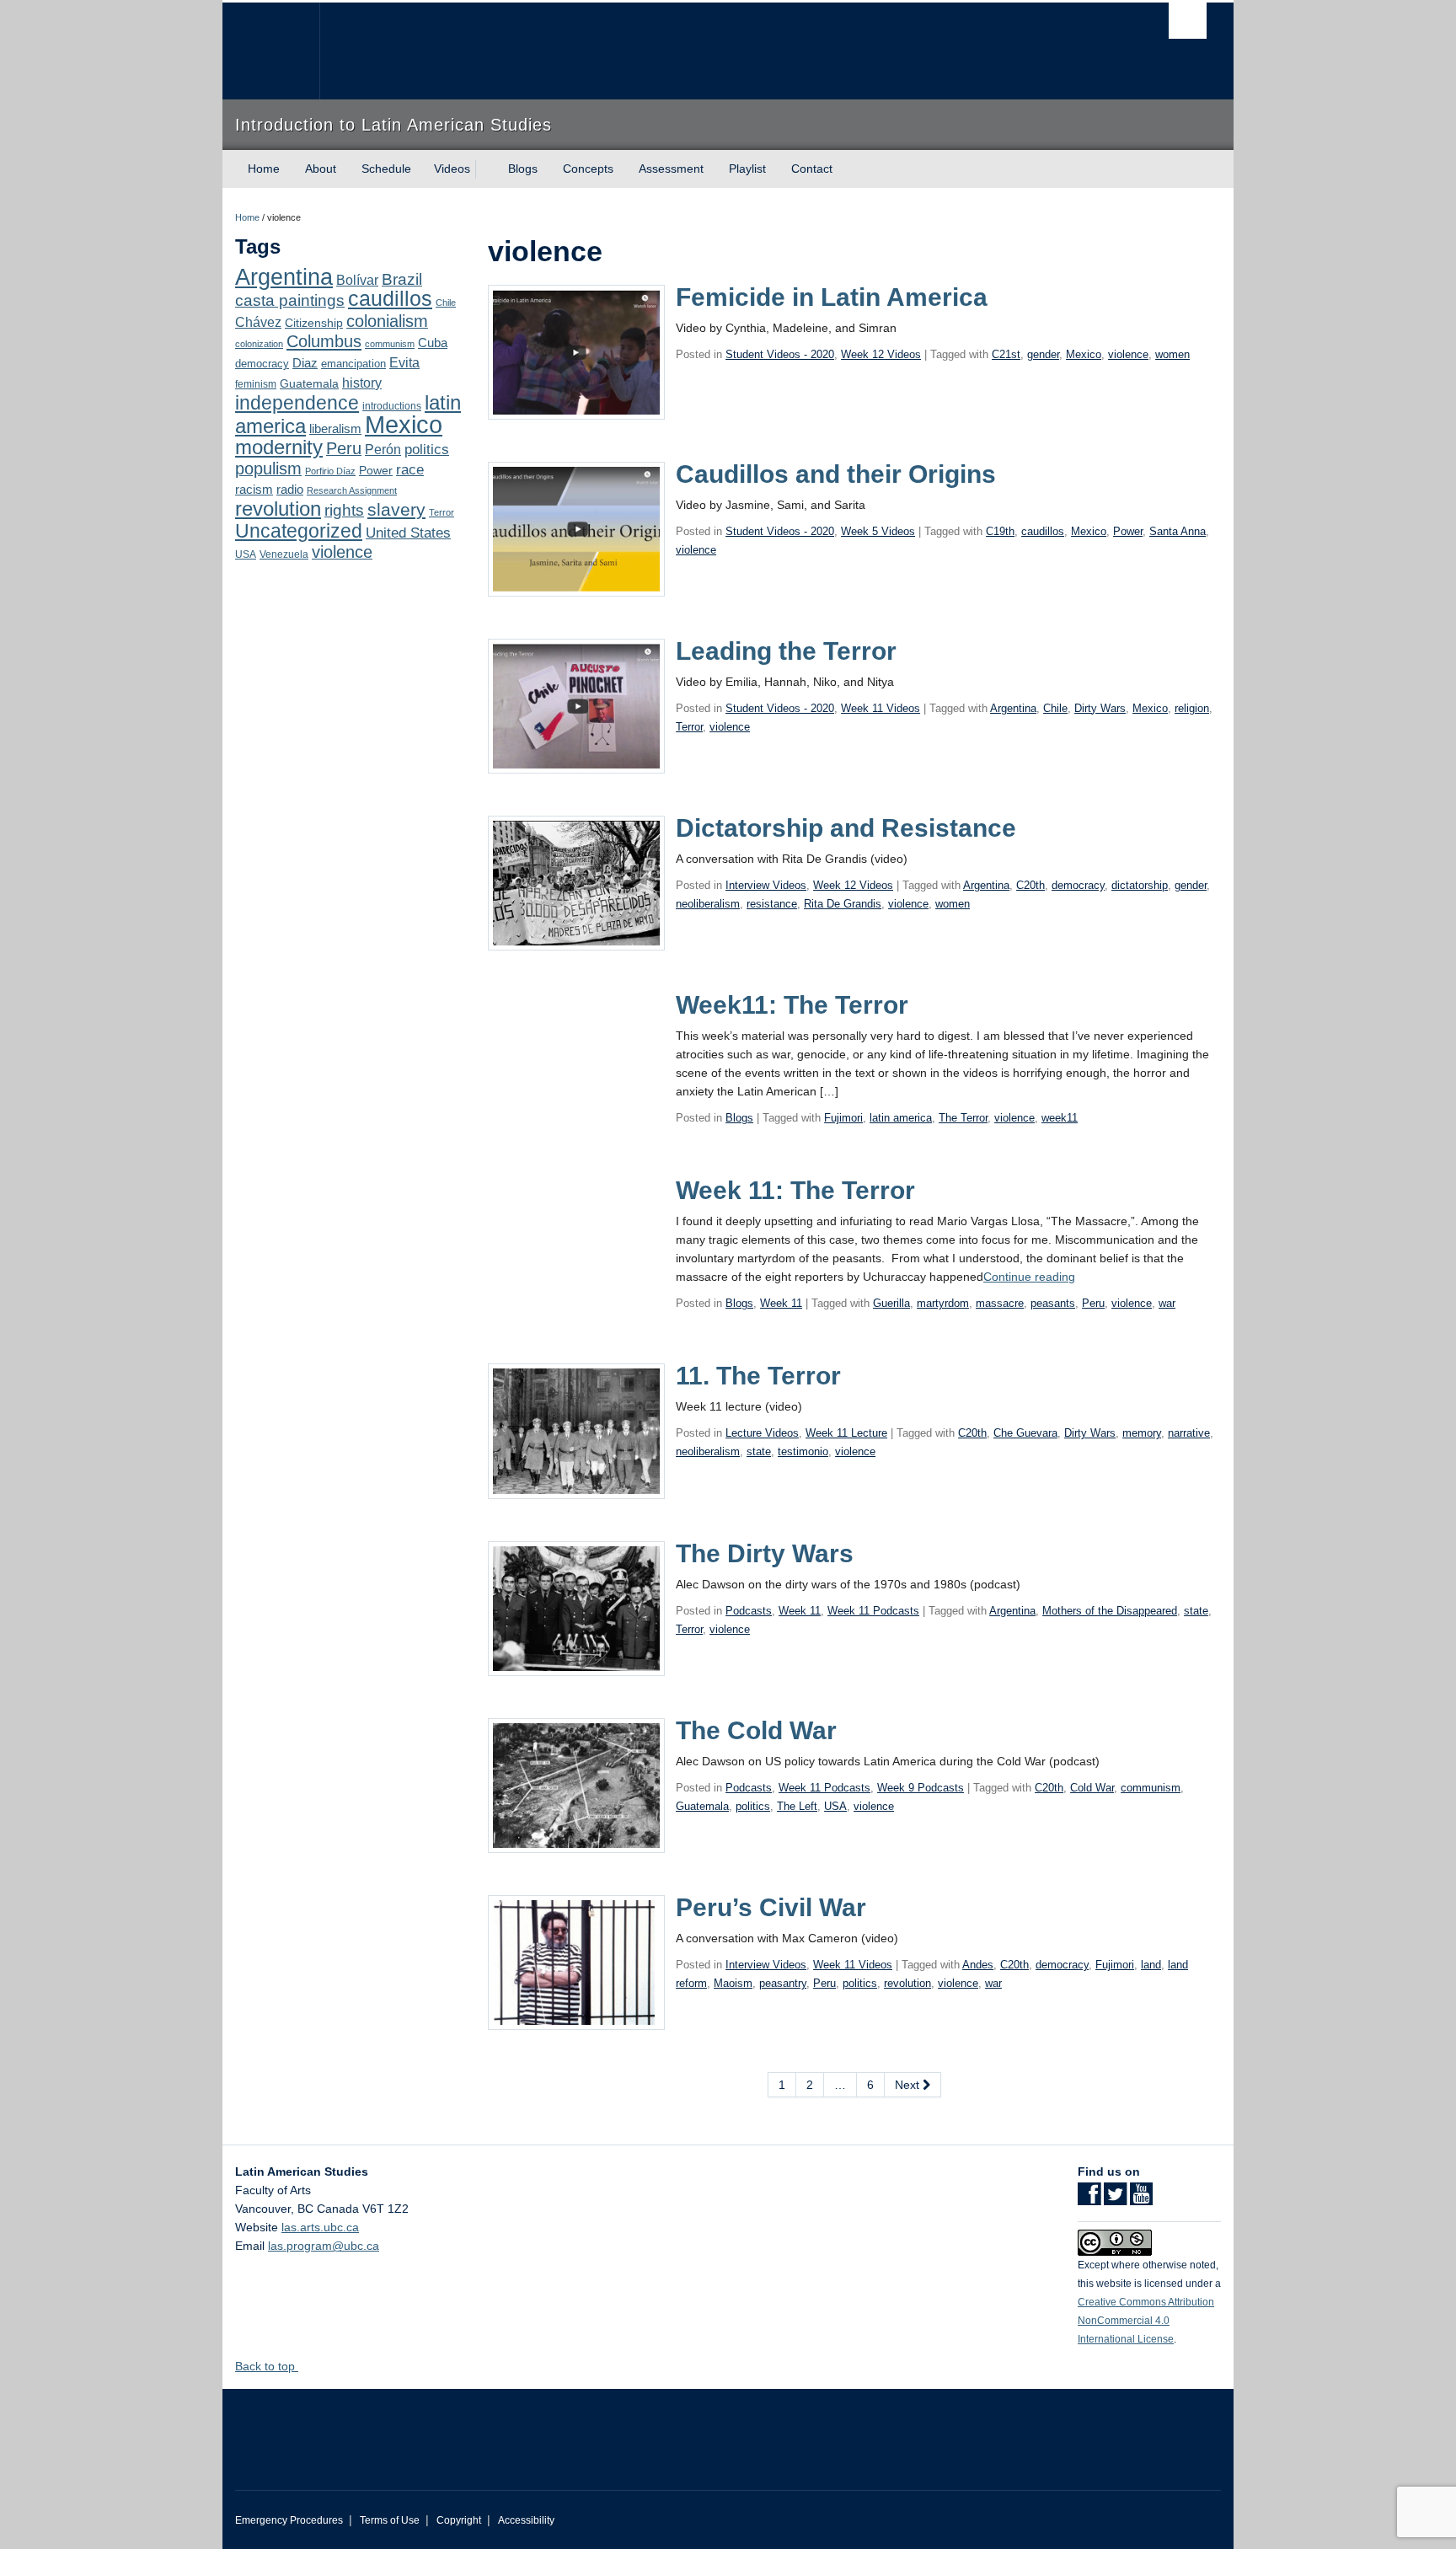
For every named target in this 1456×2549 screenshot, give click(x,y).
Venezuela (284, 554)
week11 (1060, 1118)
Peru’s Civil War (771, 1907)
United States (408, 533)
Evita (404, 362)
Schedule (386, 169)
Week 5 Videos (878, 531)
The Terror (963, 1118)
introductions (392, 406)
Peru (344, 448)
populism (268, 469)
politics (427, 450)
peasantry (783, 1983)
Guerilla (891, 1303)
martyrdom (943, 1303)
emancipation (353, 364)
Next (909, 2085)
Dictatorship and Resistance (846, 828)
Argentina (284, 277)
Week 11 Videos (881, 708)
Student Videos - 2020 (780, 354)
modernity (279, 447)
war (1167, 1303)
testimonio (803, 1451)
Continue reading (1029, 1277)
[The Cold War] (576, 1785)
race (410, 469)
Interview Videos (766, 885)
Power (376, 470)
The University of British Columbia (271, 51)
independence (297, 403)
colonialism (387, 321)
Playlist (747, 169)
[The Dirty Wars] (576, 1607)
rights (344, 510)
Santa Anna (1178, 531)
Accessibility (526, 2520)
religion (1192, 708)
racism (254, 490)
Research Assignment (352, 490)
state (759, 1451)
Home (264, 169)
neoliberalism (708, 904)
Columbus (324, 341)
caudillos (390, 299)
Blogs (523, 169)
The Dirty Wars (765, 1553)
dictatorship (1140, 885)
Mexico (404, 424)
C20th (1030, 885)
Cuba (433, 343)
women (1172, 354)
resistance (772, 904)
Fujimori (843, 1118)
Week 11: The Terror (795, 1190)
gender (1043, 354)
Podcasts (749, 1611)
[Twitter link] (1115, 2199)
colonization (259, 344)
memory (1142, 1433)
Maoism (733, 1983)
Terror (442, 512)
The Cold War (756, 1730)
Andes (978, 1965)
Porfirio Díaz (330, 471)
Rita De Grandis (843, 904)
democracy (262, 364)
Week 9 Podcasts (921, 1788)
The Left (797, 1806)
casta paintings (290, 300)
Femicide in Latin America (832, 297)
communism (390, 344)
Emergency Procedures (289, 2520)
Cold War (1092, 1788)
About (321, 169)
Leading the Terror (786, 651)
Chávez (258, 322)
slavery (396, 509)
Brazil (402, 279)
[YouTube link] (1141, 2199)
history (362, 383)
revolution (278, 509)
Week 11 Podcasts (873, 1611)
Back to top (267, 2366)
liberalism (335, 428)
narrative (1189, 1433)
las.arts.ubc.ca (320, 2227)
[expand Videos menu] (485, 169)
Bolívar (357, 280)
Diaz (305, 363)
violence (342, 552)
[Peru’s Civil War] (576, 1962)
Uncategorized (299, 531)
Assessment (671, 169)
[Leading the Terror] (576, 705)
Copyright (459, 2520)
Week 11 (781, 1303)
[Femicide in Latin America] (576, 351)
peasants (1053, 1303)
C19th (1000, 531)
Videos (452, 169)
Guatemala (309, 383)
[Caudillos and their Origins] (576, 528)
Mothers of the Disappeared (1110, 1611)
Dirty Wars (1100, 708)
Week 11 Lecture (846, 1433)
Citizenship (314, 323)
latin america (901, 1118)
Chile (446, 303)
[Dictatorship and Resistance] (576, 882)
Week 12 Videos (881, 354)
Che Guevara (1025, 1433)
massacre (1000, 1303)
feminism (256, 384)
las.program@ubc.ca (324, 2246)
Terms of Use (390, 2520)
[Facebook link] (1089, 2199)
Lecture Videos (762, 1433)
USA (246, 554)
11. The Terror (758, 1376)
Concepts (588, 169)
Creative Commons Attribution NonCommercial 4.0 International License (1146, 2321)
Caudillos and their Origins (836, 474)
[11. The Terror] (576, 1430)
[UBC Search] (1188, 21)
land (1151, 1965)
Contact (812, 169)
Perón (383, 450)
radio (290, 489)
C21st (1006, 354)
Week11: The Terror (792, 1005)
